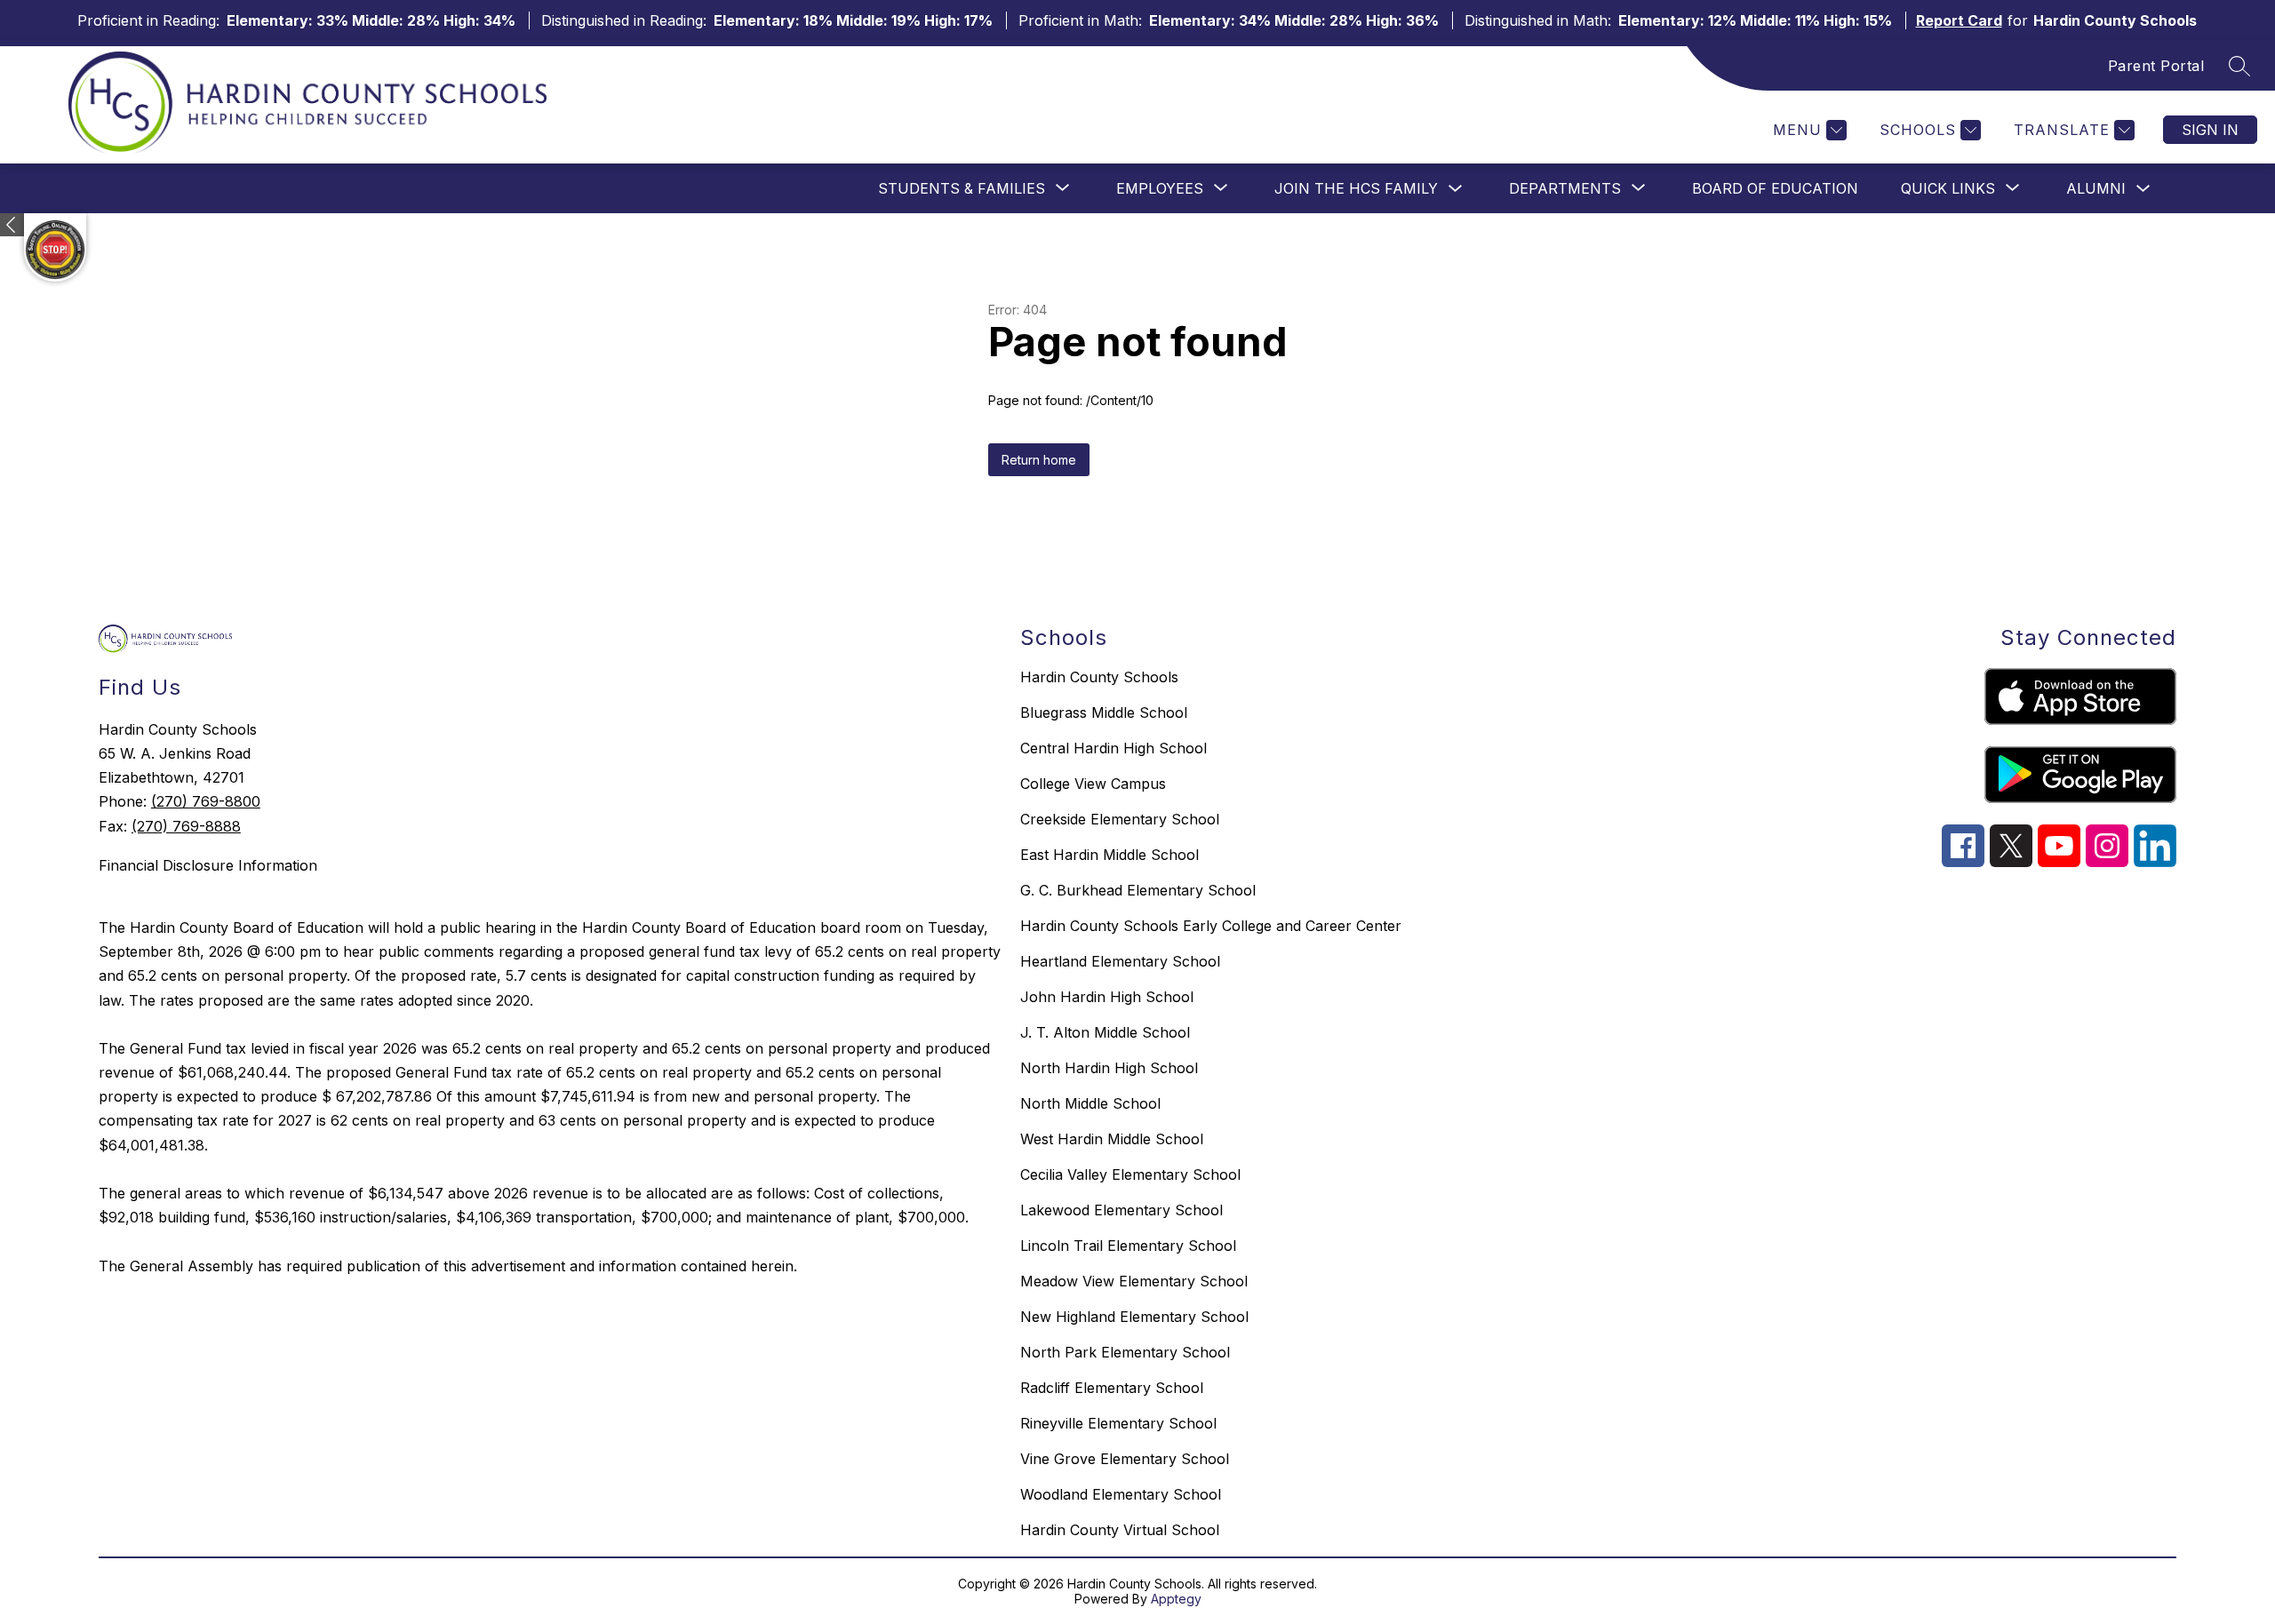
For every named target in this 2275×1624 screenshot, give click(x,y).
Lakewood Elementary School (1122, 1210)
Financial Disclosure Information (208, 865)
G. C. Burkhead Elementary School (1138, 890)
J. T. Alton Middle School (1105, 1032)
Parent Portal (2156, 66)
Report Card (1959, 20)
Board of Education (1775, 188)
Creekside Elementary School (1120, 819)
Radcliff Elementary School (1112, 1388)
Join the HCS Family (1356, 188)
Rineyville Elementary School (1118, 1423)
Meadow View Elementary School (1134, 1281)
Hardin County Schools (1099, 677)
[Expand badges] (12, 225)
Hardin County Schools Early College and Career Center (1211, 926)
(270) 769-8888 (186, 826)
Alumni (2096, 188)
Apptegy (1176, 1599)
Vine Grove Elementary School (1125, 1459)
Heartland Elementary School (1120, 961)
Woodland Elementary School (1121, 1494)
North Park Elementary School (1125, 1352)
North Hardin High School (1109, 1068)
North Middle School (1090, 1103)
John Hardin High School (1107, 997)
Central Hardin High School (1114, 748)
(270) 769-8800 (206, 801)
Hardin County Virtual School (1120, 1530)
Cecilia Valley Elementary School (1130, 1174)
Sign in (2210, 130)
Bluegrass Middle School (1104, 712)
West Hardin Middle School (1112, 1139)
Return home (1039, 460)
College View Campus (1093, 784)
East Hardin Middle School (1110, 855)
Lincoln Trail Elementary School (1128, 1246)
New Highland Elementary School (1134, 1317)
